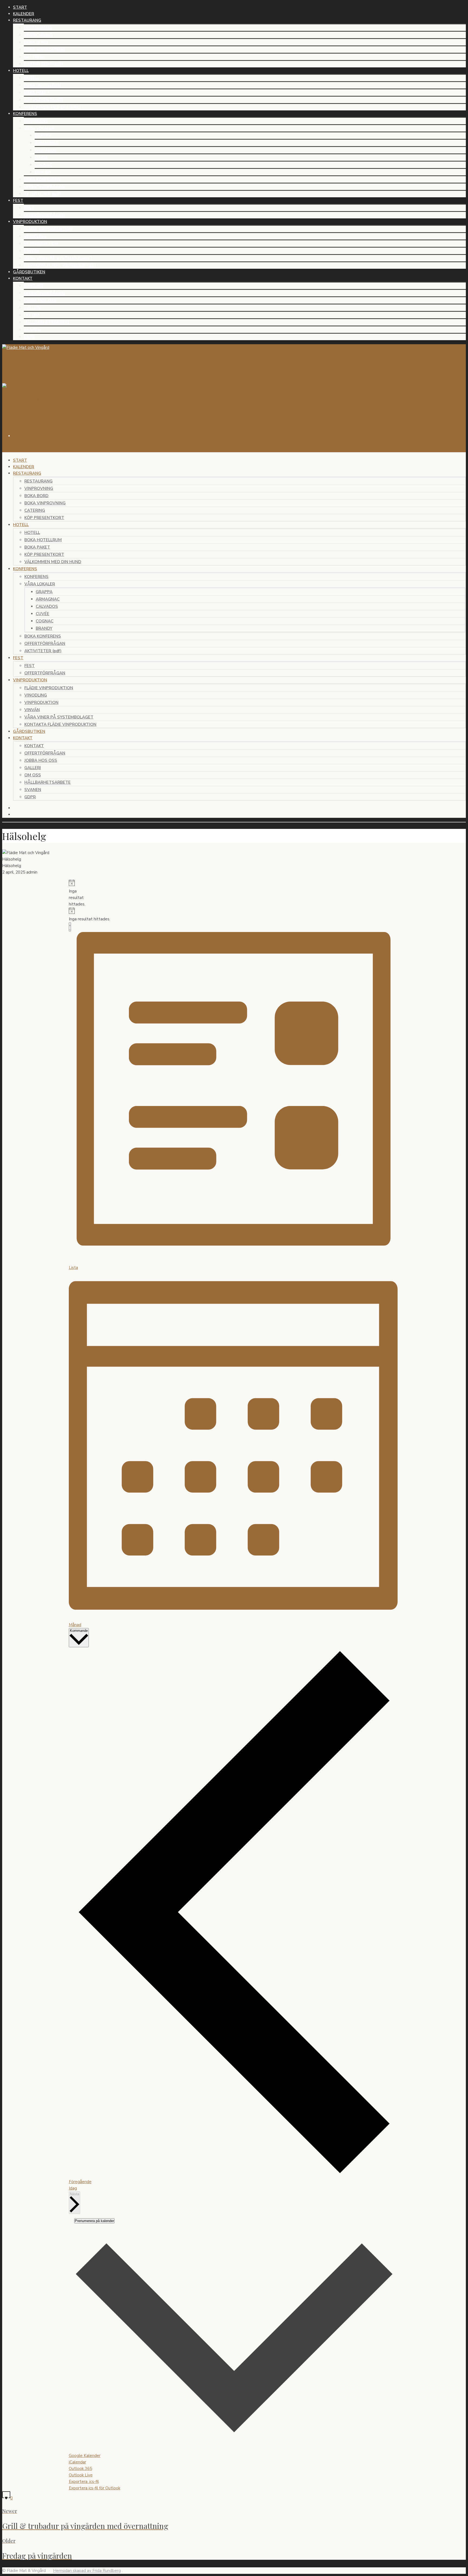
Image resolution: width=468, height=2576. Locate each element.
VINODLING (35, 236)
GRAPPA (43, 136)
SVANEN (32, 330)
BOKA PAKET (37, 93)
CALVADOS (46, 150)
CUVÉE (41, 157)
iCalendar (77, 2462)
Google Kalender (85, 2456)
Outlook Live (81, 2475)
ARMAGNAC (47, 143)
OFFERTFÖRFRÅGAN (44, 187)
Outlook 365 (80, 2469)
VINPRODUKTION (41, 244)
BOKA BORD (36, 42)
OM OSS (32, 315)
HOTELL (32, 78)
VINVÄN (32, 251)
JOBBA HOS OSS (40, 300)
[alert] (71, 893)
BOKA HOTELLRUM (43, 85)
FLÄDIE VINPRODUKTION (48, 229)
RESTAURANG (38, 28)
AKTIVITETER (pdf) (42, 194)
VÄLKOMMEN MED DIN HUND (52, 107)
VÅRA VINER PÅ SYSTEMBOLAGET (58, 258)
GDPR (30, 337)
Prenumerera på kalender (94, 2221)
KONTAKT (34, 286)
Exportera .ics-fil (84, 2482)
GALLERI (32, 308)
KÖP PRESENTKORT (44, 64)
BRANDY (43, 172)
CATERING (34, 57)
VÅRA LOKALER (39, 128)
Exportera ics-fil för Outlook (95, 2488)
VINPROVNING (38, 35)
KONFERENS (36, 121)
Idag (73, 2188)
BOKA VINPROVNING (44, 50)
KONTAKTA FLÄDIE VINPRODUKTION (60, 265)
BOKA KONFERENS (42, 179)
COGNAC (43, 165)
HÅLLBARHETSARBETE (47, 322)
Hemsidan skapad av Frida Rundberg (87, 2571)
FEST (29, 208)
